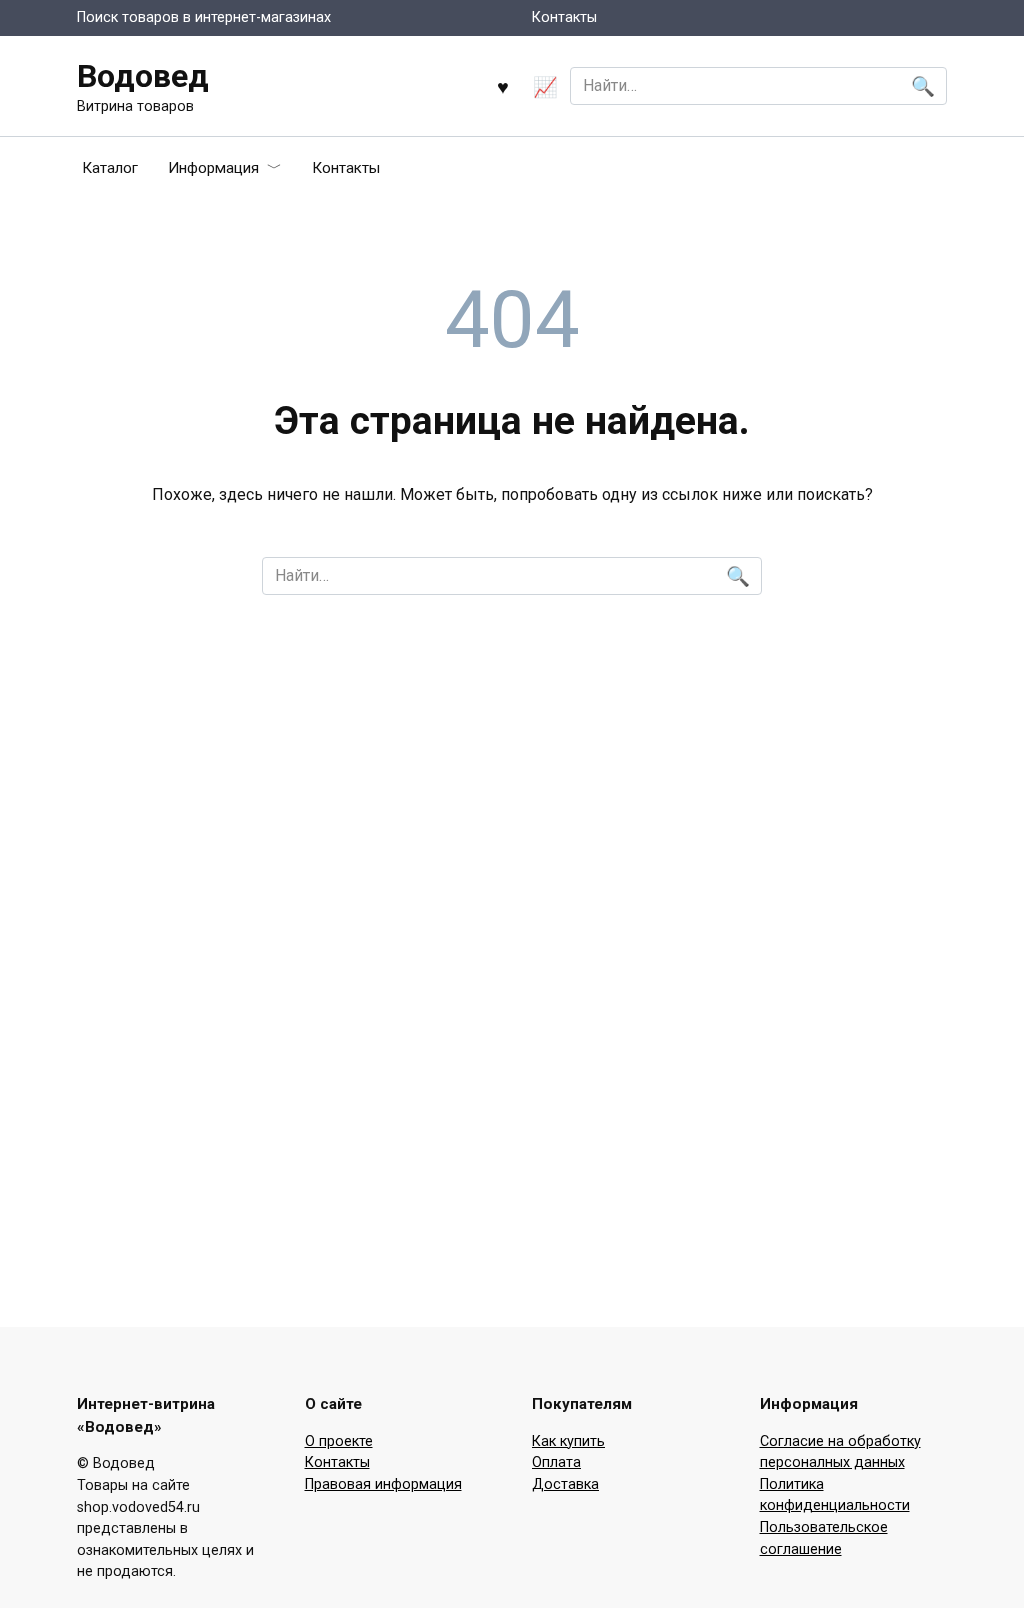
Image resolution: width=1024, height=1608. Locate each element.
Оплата (556, 1462)
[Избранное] (503, 86)
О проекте (339, 1441)
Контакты (564, 17)
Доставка (565, 1484)
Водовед (143, 76)
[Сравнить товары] (545, 86)
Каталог (110, 168)
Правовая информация (383, 1484)
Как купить (568, 1441)
